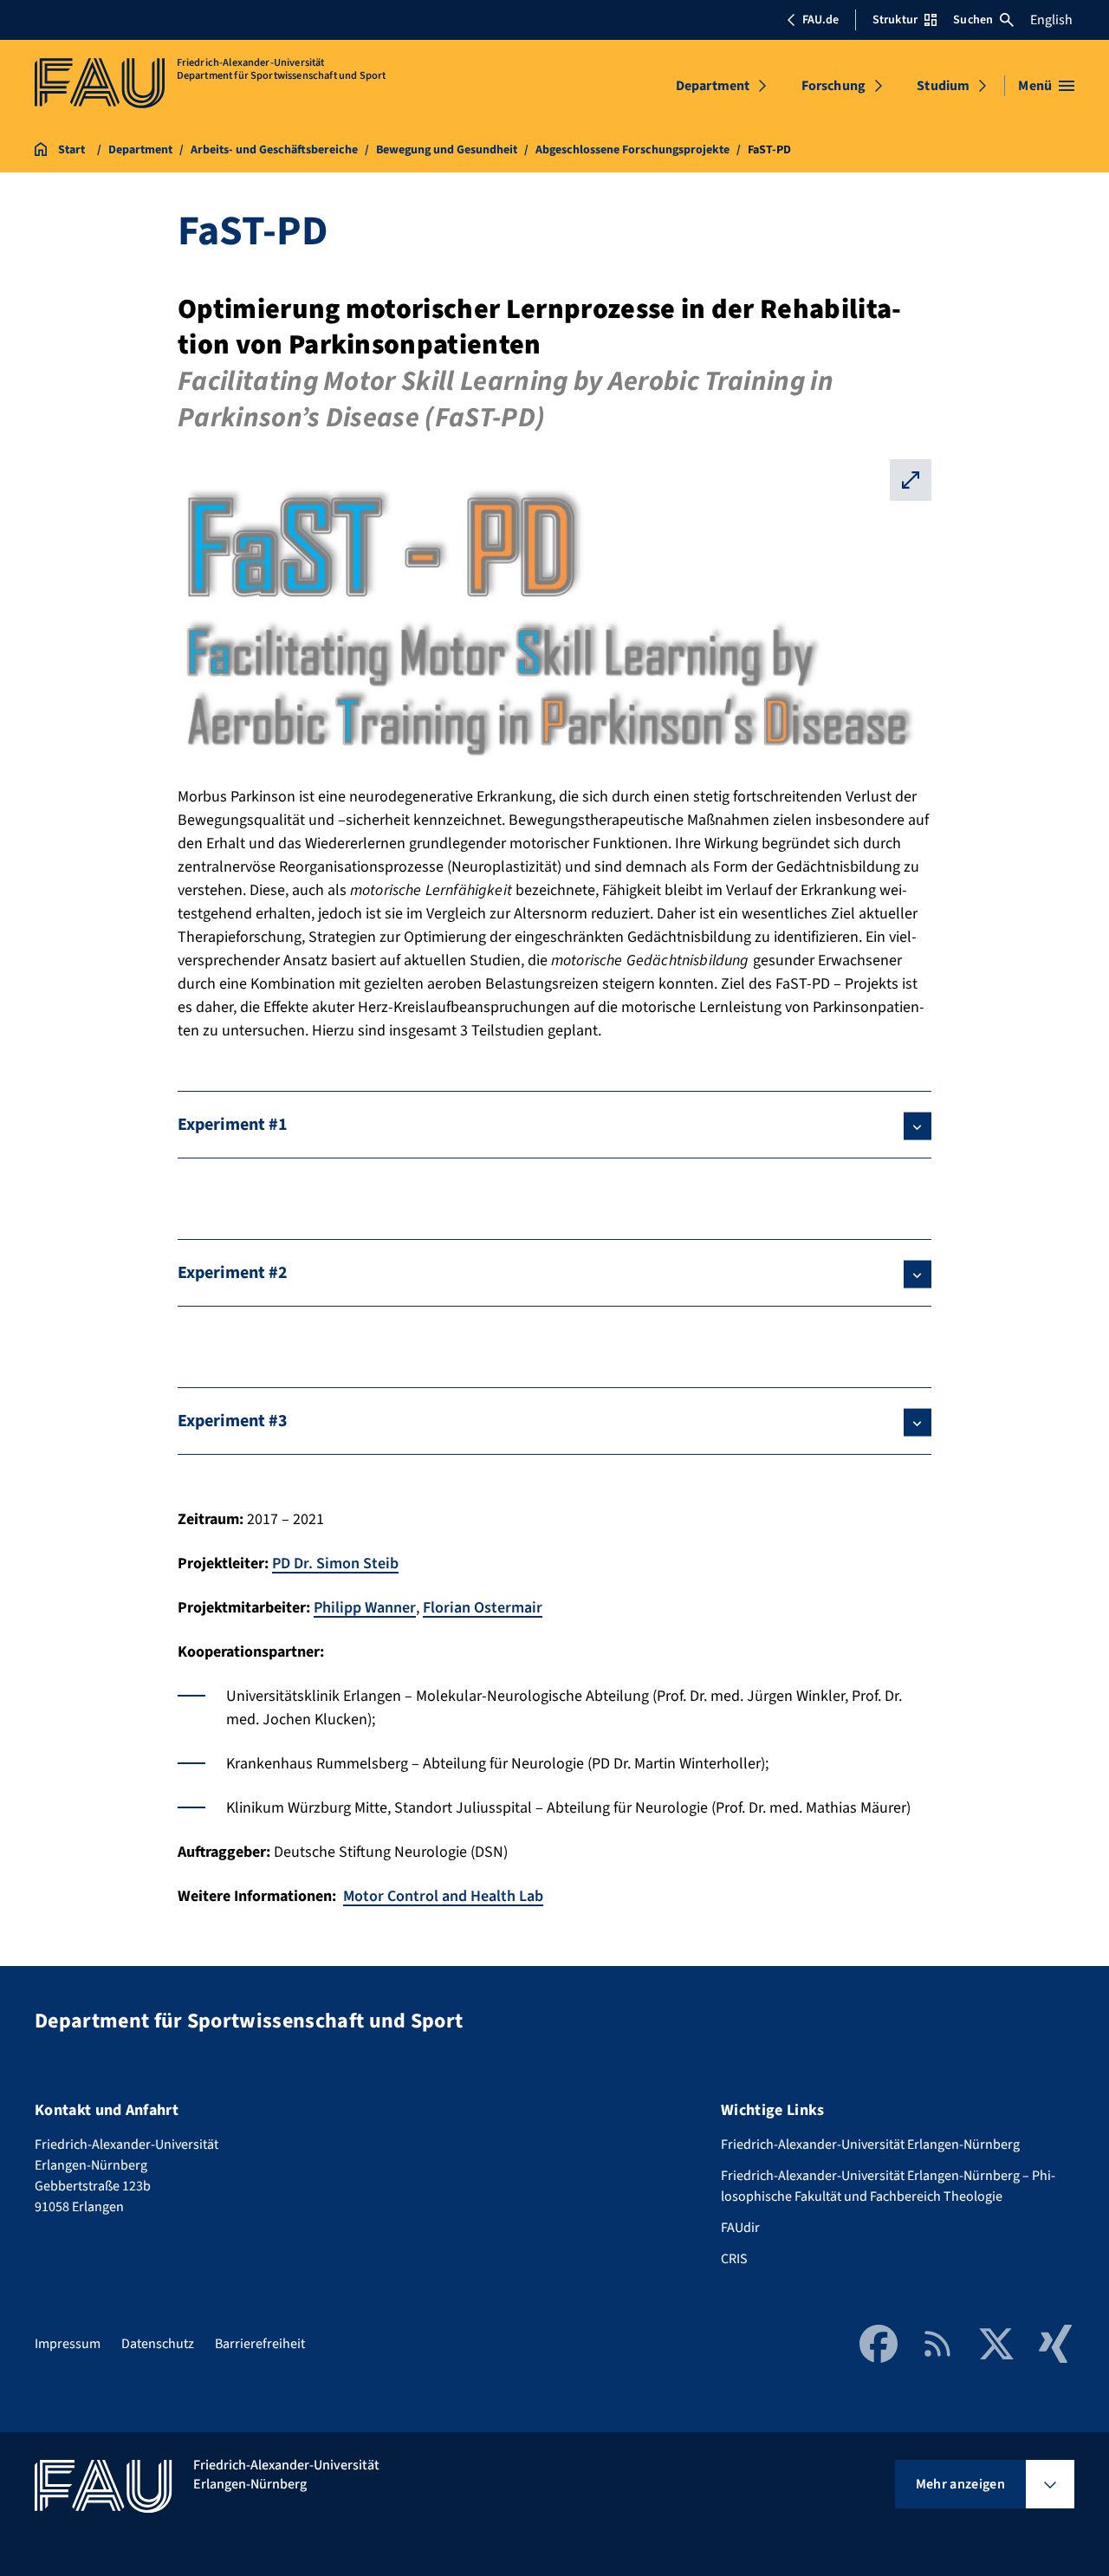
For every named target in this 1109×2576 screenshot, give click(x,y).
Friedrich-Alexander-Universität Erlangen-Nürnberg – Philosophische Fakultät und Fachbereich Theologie (888, 2186)
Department (713, 86)
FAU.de (820, 20)
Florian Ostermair (483, 1608)
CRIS (734, 2259)
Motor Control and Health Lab (443, 1896)
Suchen (973, 20)
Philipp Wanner (365, 1608)
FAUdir (740, 2228)
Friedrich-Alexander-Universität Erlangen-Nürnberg (870, 2145)
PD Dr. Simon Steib (335, 1564)
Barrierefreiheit (260, 2344)
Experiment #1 (233, 1125)
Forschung (833, 86)
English (1051, 20)
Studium (943, 86)
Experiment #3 (233, 1421)
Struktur (895, 20)
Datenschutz (158, 2344)
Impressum (68, 2344)
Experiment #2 (233, 1273)
